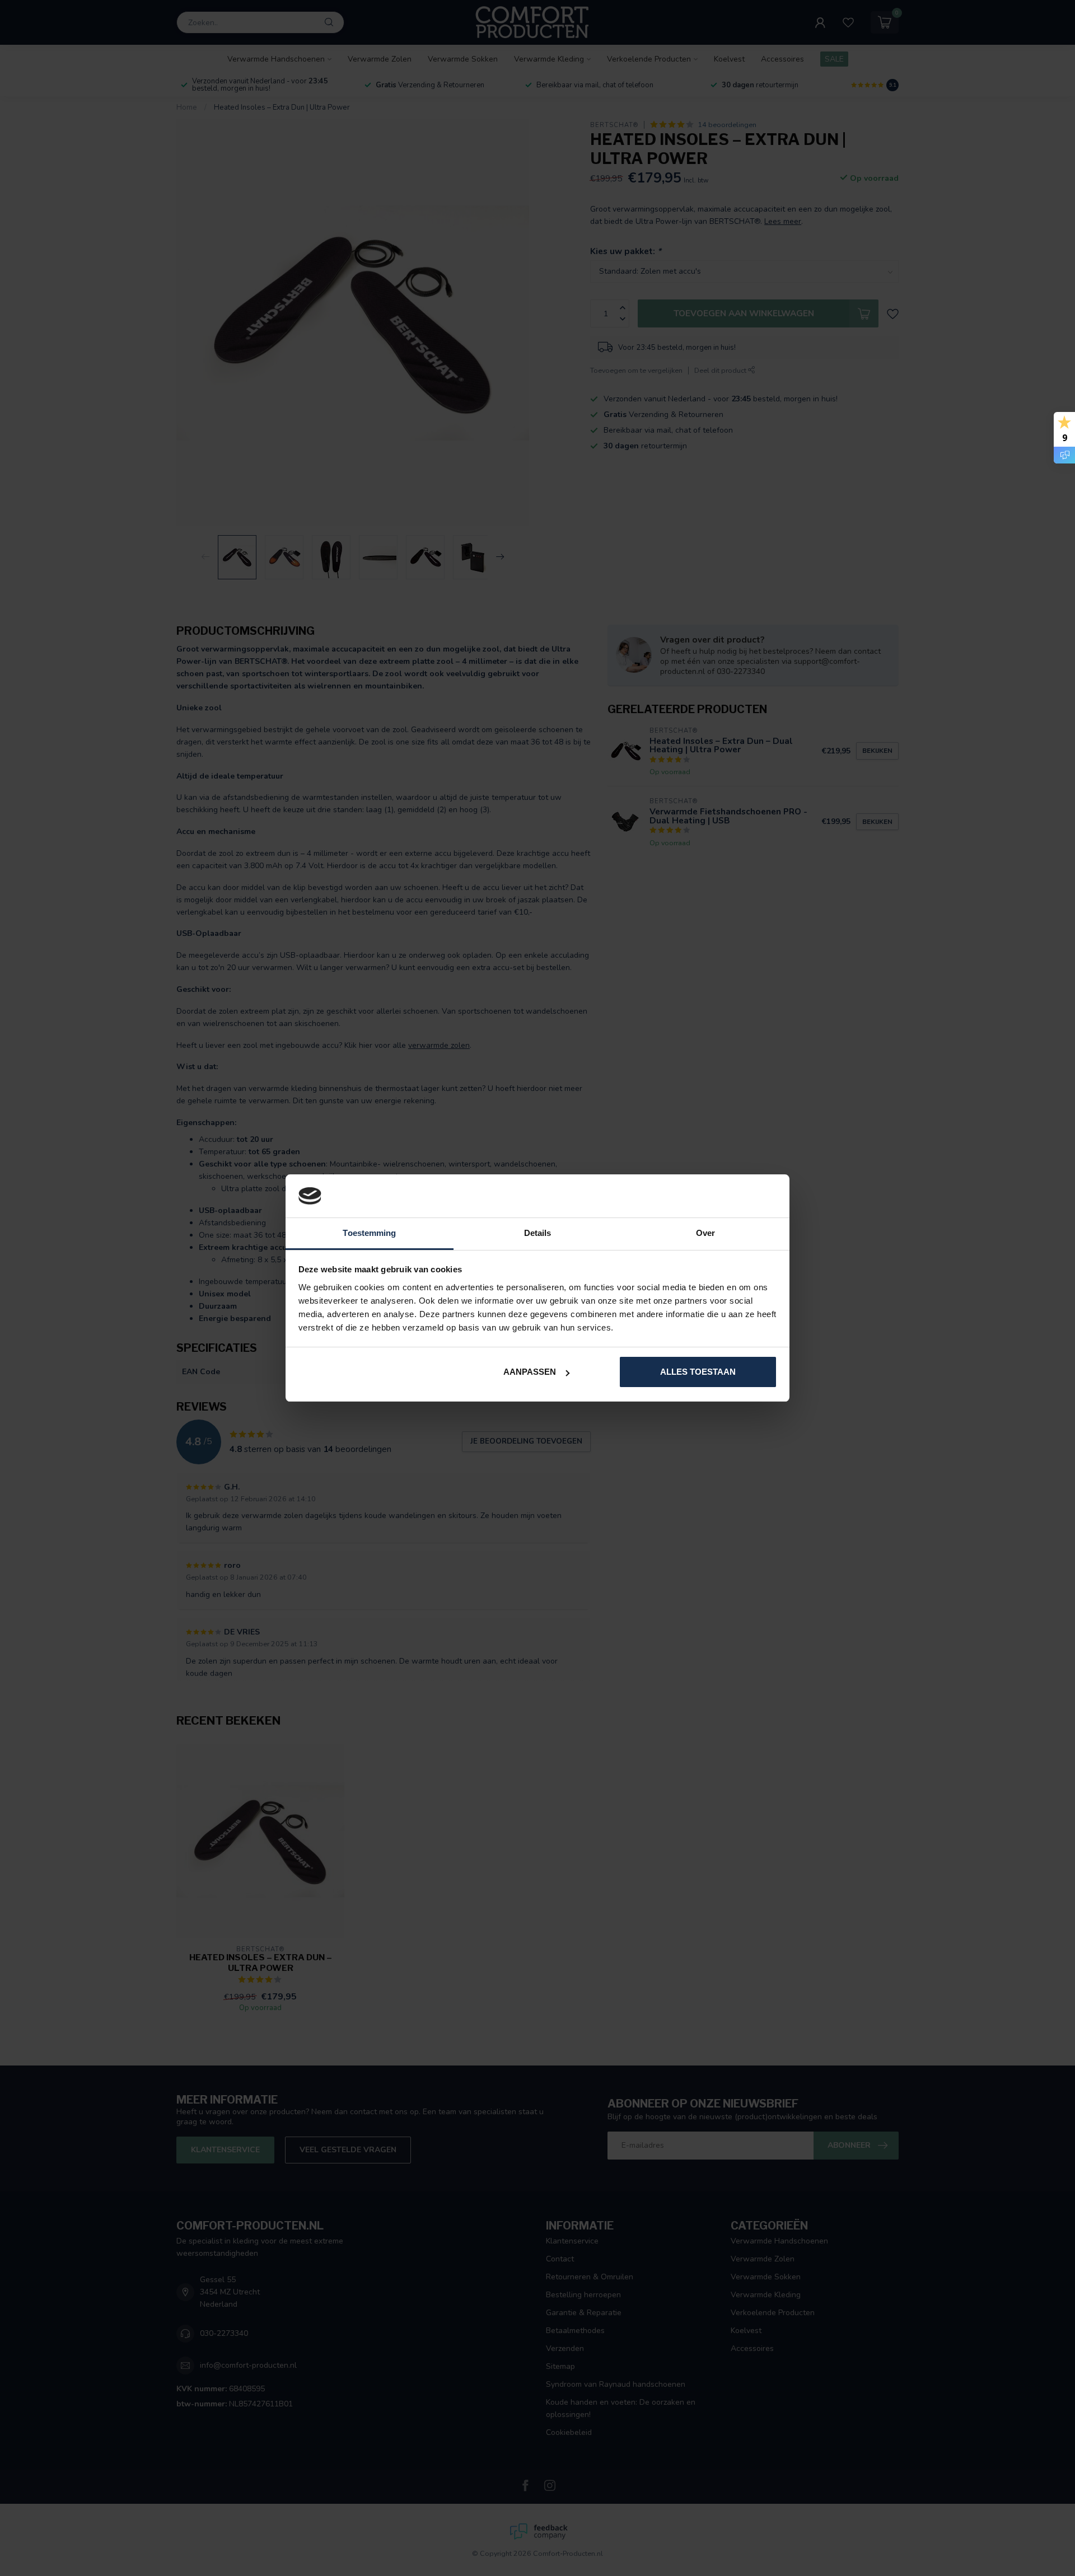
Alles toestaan (698, 1372)
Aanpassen (530, 1372)
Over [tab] (705, 1233)
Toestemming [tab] (369, 1233)
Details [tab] (538, 1233)
